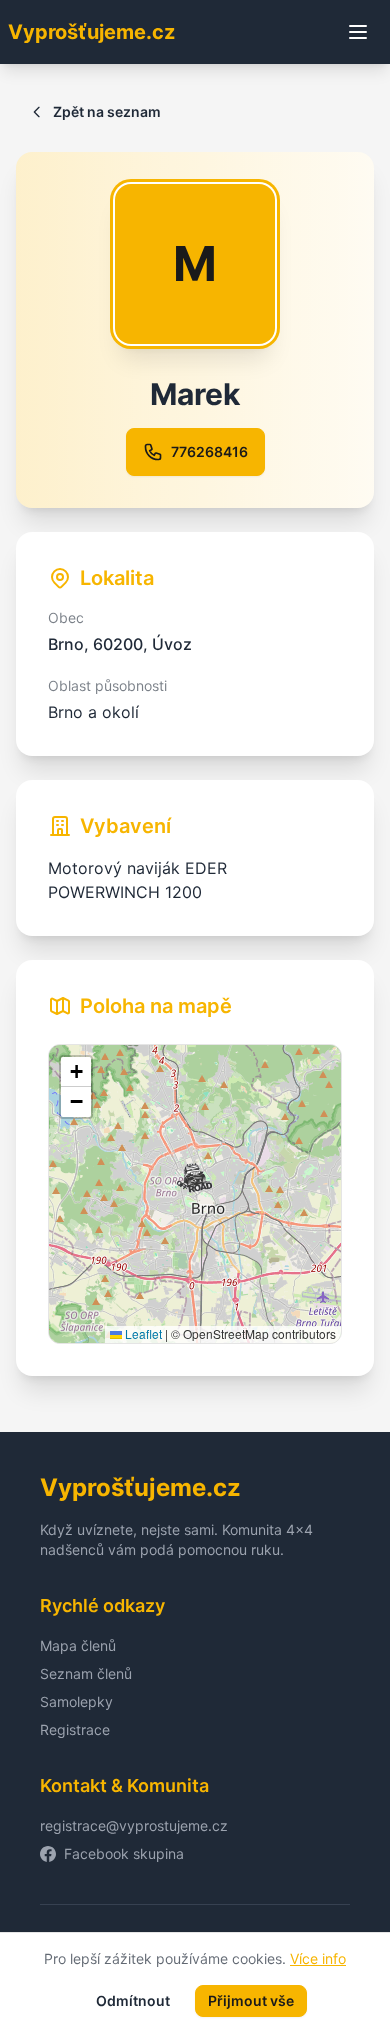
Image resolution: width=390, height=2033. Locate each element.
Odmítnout (133, 2000)
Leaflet (142, 1333)
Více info (318, 1958)
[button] (195, 1178)
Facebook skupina (124, 1853)
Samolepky (76, 1701)
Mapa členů (78, 1645)
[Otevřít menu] (358, 32)
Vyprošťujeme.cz (91, 32)
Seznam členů (86, 1673)
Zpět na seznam (107, 111)
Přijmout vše (251, 2000)
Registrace (75, 1729)
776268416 (209, 451)
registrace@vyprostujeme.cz (134, 1825)
